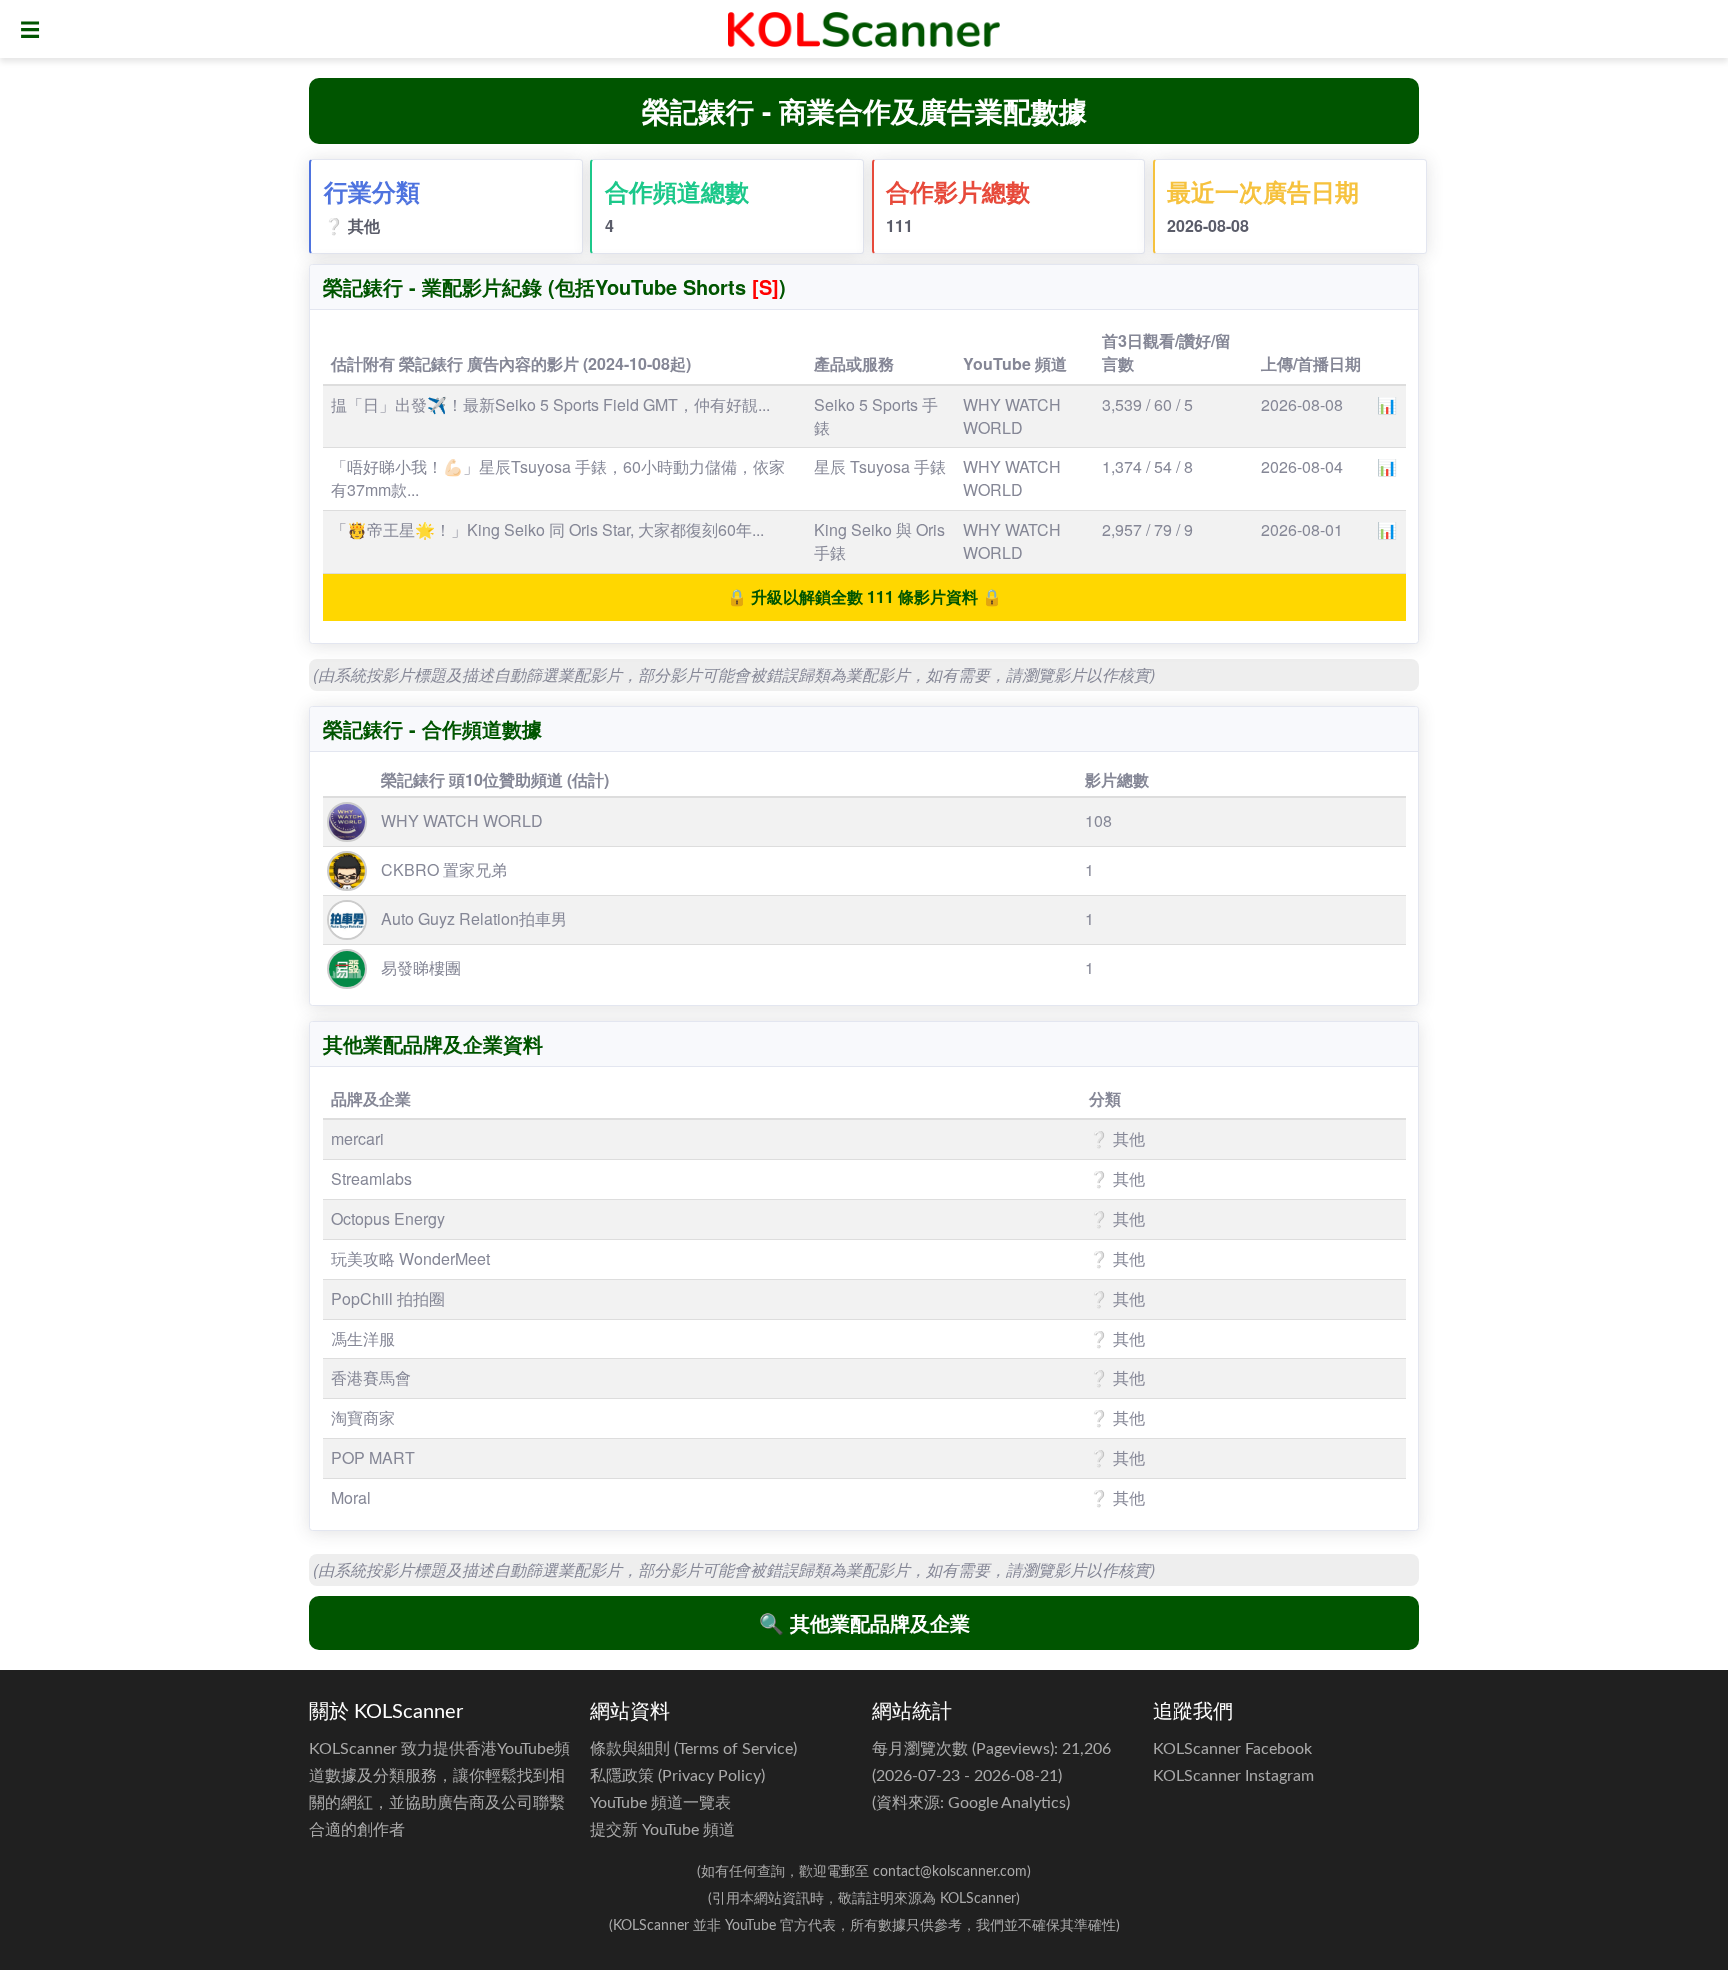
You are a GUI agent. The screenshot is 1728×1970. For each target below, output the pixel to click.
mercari (357, 1138)
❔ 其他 (352, 225)
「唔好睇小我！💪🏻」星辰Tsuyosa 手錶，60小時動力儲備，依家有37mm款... (558, 478)
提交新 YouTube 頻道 (662, 1830)
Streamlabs (371, 1178)
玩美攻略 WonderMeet (410, 1258)
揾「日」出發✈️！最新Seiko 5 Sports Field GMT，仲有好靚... (550, 404)
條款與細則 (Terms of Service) (693, 1749)
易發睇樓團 (421, 967)
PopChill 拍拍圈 (388, 1298)
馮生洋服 (363, 1338)
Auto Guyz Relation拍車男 (474, 918)
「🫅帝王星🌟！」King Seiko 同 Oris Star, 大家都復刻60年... (547, 529)
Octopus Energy (388, 1218)
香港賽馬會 (371, 1377)
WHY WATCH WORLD (1012, 416)
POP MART (373, 1457)
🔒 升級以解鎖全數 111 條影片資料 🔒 (864, 596)
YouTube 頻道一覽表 (660, 1803)
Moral (351, 1497)
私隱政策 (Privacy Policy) (677, 1776)
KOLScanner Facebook (1232, 1749)
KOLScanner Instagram (1233, 1776)
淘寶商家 (363, 1417)
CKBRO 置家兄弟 (444, 869)
